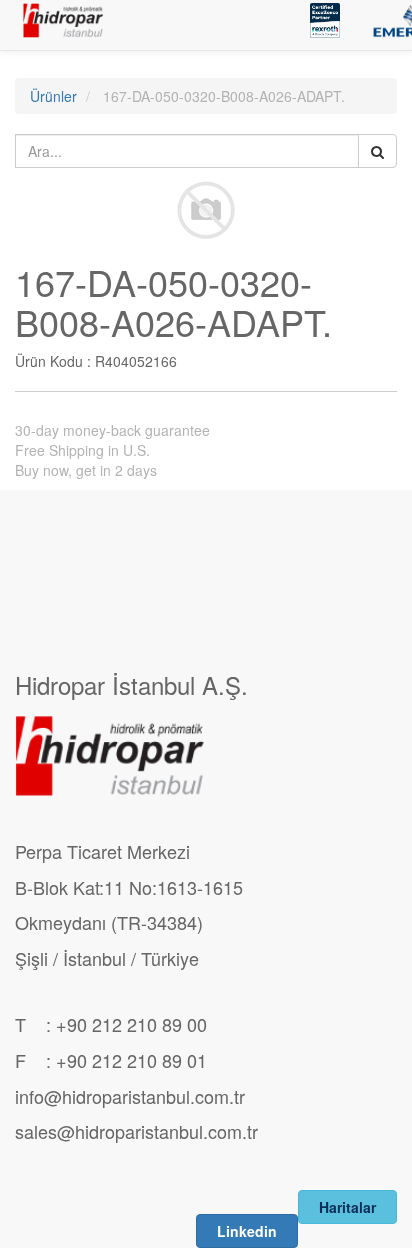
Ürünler (53, 96)
